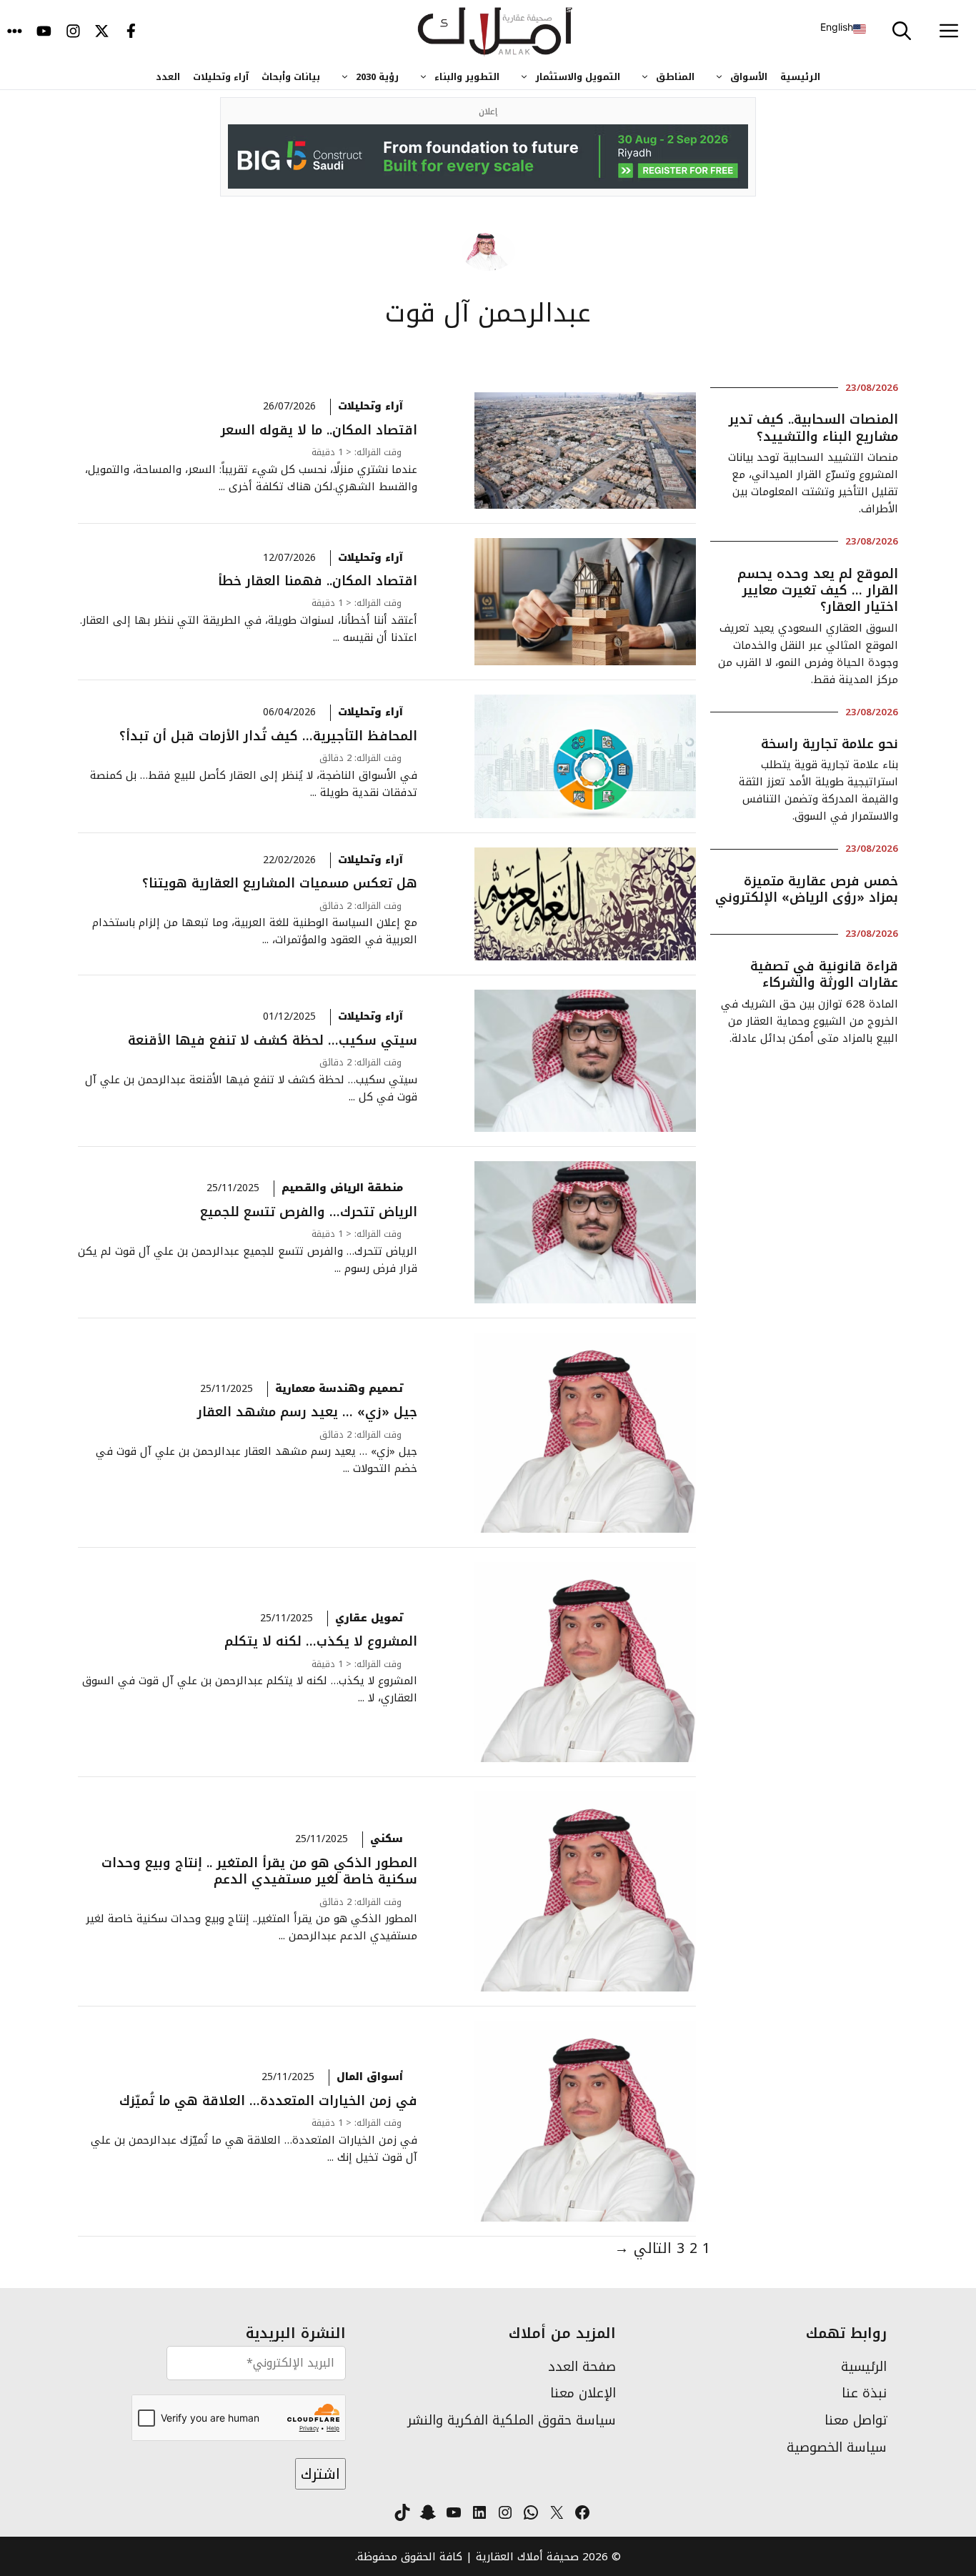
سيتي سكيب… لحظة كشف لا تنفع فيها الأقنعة (273, 1040)
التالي (643, 2248)
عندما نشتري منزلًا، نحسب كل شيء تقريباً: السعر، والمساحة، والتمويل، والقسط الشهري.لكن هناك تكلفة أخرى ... (251, 470)
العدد (168, 77)
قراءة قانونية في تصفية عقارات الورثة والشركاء (824, 974)
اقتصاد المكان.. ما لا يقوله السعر (319, 430)
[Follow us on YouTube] (44, 32)
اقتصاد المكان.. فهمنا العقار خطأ (318, 581)
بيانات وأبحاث (291, 77)
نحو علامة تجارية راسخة (827, 744)
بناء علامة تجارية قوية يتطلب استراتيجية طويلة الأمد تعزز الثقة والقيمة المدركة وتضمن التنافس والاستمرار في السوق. (818, 790)
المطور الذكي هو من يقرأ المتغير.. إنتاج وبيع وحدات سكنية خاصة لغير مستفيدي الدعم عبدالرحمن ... (252, 1920)
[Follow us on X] (102, 32)
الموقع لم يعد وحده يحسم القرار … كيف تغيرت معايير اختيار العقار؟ (818, 591)
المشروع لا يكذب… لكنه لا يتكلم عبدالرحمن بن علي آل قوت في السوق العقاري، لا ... (250, 1682)
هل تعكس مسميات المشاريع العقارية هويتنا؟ (280, 883)
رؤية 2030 (377, 77)
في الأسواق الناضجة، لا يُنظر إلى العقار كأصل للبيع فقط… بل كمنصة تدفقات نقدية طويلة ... (254, 776)
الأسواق (749, 77)
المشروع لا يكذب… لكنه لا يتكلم (321, 1641)
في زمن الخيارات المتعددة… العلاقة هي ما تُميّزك (268, 2101)
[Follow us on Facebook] (131, 32)
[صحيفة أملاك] (496, 32)
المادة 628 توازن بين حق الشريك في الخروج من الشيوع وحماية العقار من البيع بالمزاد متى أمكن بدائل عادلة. (810, 1021)
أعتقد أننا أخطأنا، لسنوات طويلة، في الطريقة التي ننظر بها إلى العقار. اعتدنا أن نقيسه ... (249, 621)
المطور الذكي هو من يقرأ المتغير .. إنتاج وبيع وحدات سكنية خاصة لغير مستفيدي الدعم (259, 1871)
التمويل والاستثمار (578, 77)
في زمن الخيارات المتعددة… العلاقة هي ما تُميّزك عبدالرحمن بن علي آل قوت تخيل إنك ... (254, 2140)
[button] (902, 32)
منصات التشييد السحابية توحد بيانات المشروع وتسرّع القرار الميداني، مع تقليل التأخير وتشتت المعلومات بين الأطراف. (813, 483)
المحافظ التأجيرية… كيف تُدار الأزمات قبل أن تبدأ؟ (268, 736)
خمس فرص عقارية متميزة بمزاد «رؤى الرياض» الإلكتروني (807, 889)
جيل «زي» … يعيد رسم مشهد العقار (307, 1412)
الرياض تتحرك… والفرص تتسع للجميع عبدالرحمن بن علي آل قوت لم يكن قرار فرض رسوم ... (248, 1252)
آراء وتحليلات (221, 77)
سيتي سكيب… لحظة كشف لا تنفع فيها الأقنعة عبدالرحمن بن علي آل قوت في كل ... (251, 1080)
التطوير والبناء (467, 77)
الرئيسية (800, 77)
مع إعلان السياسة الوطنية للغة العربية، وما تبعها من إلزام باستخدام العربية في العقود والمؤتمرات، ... (255, 924)
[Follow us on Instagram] (73, 32)
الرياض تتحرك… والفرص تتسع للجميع (309, 1212)
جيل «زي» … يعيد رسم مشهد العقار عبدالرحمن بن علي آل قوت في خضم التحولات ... (257, 1452)
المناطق (675, 77)
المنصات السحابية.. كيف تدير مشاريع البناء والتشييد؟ (813, 428)
